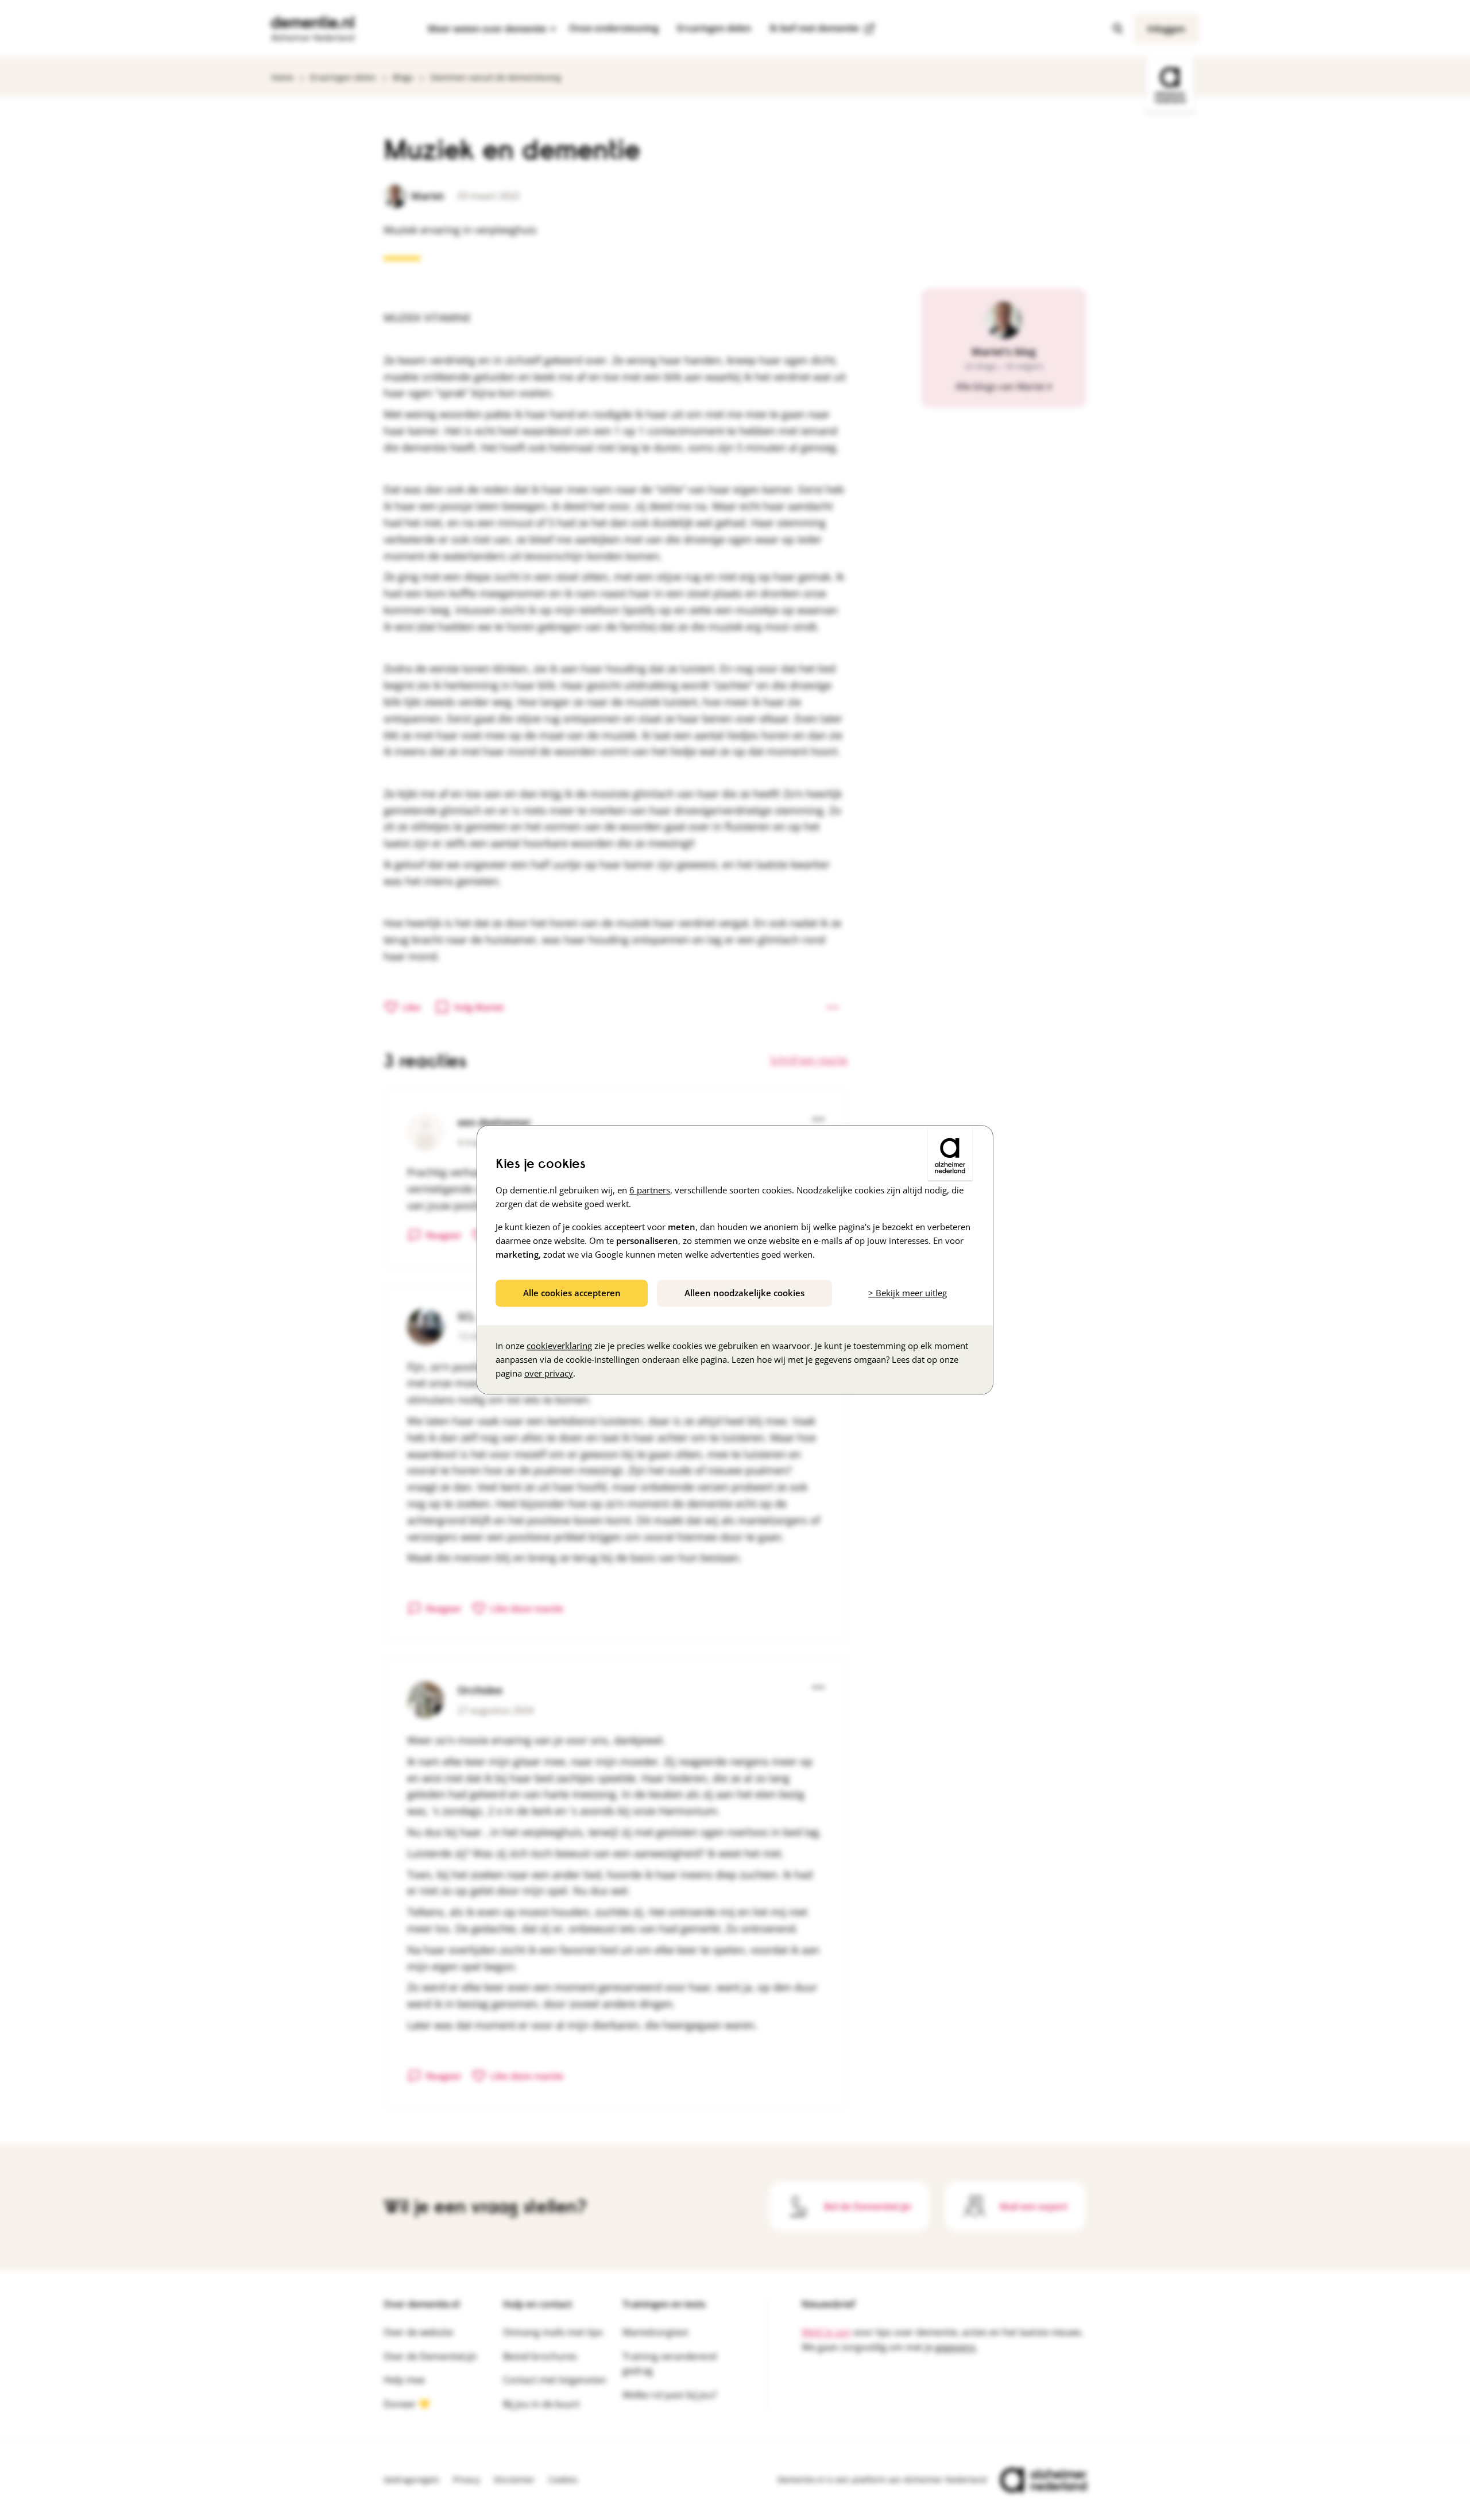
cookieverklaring (559, 1346)
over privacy (549, 1374)
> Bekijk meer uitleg (908, 1293)
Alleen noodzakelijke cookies (744, 1293)
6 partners (650, 1190)
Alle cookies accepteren (572, 1293)
